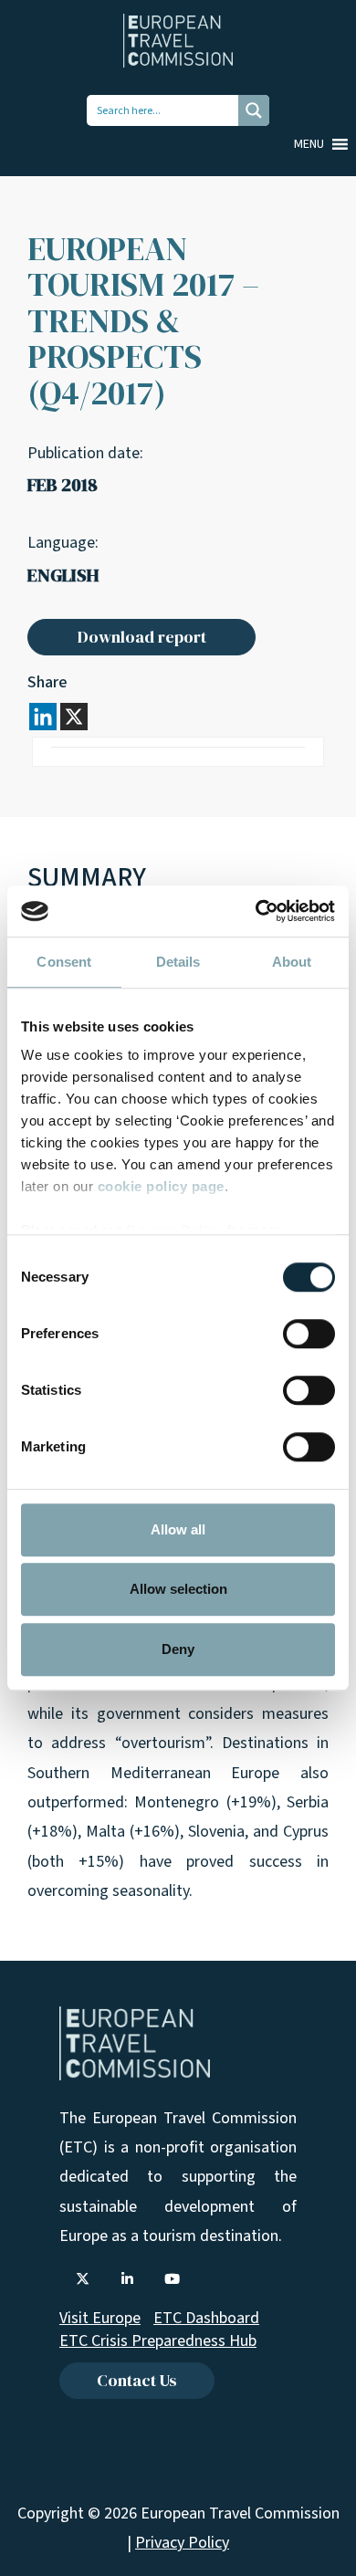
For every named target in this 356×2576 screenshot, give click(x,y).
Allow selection (178, 1589)
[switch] (309, 1334)
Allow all (178, 1529)
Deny (178, 1649)
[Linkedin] (43, 717)
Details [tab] (178, 962)
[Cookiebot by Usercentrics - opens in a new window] (256, 911)
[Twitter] (82, 2279)
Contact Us (137, 2380)
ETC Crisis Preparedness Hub (158, 2341)
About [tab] (292, 962)
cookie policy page (161, 1186)
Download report (142, 637)
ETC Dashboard (206, 2318)
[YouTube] (172, 2279)
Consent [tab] (64, 962)
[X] (74, 717)
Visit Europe (100, 2318)
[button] (309, 144)
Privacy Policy (182, 2543)
